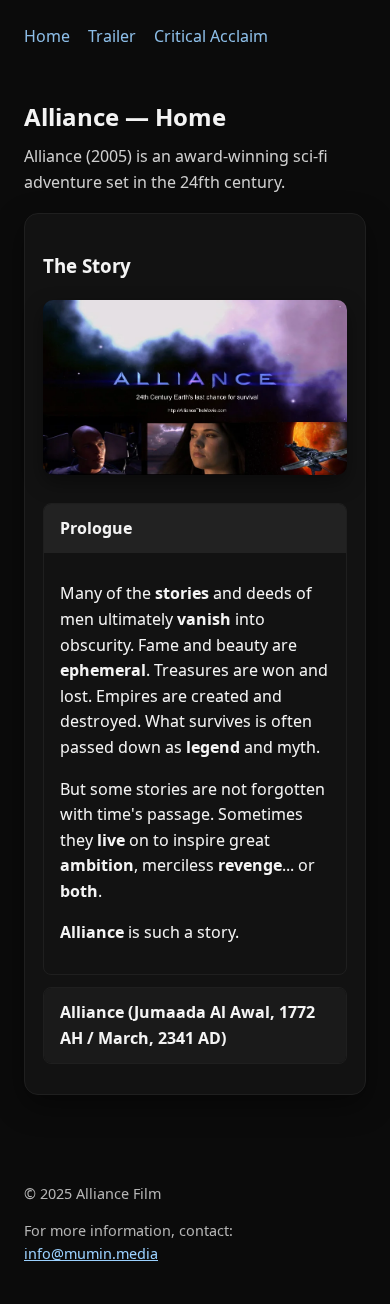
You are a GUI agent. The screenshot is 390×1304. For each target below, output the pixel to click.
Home (47, 36)
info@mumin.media (91, 1253)
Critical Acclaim (211, 36)
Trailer (112, 36)
